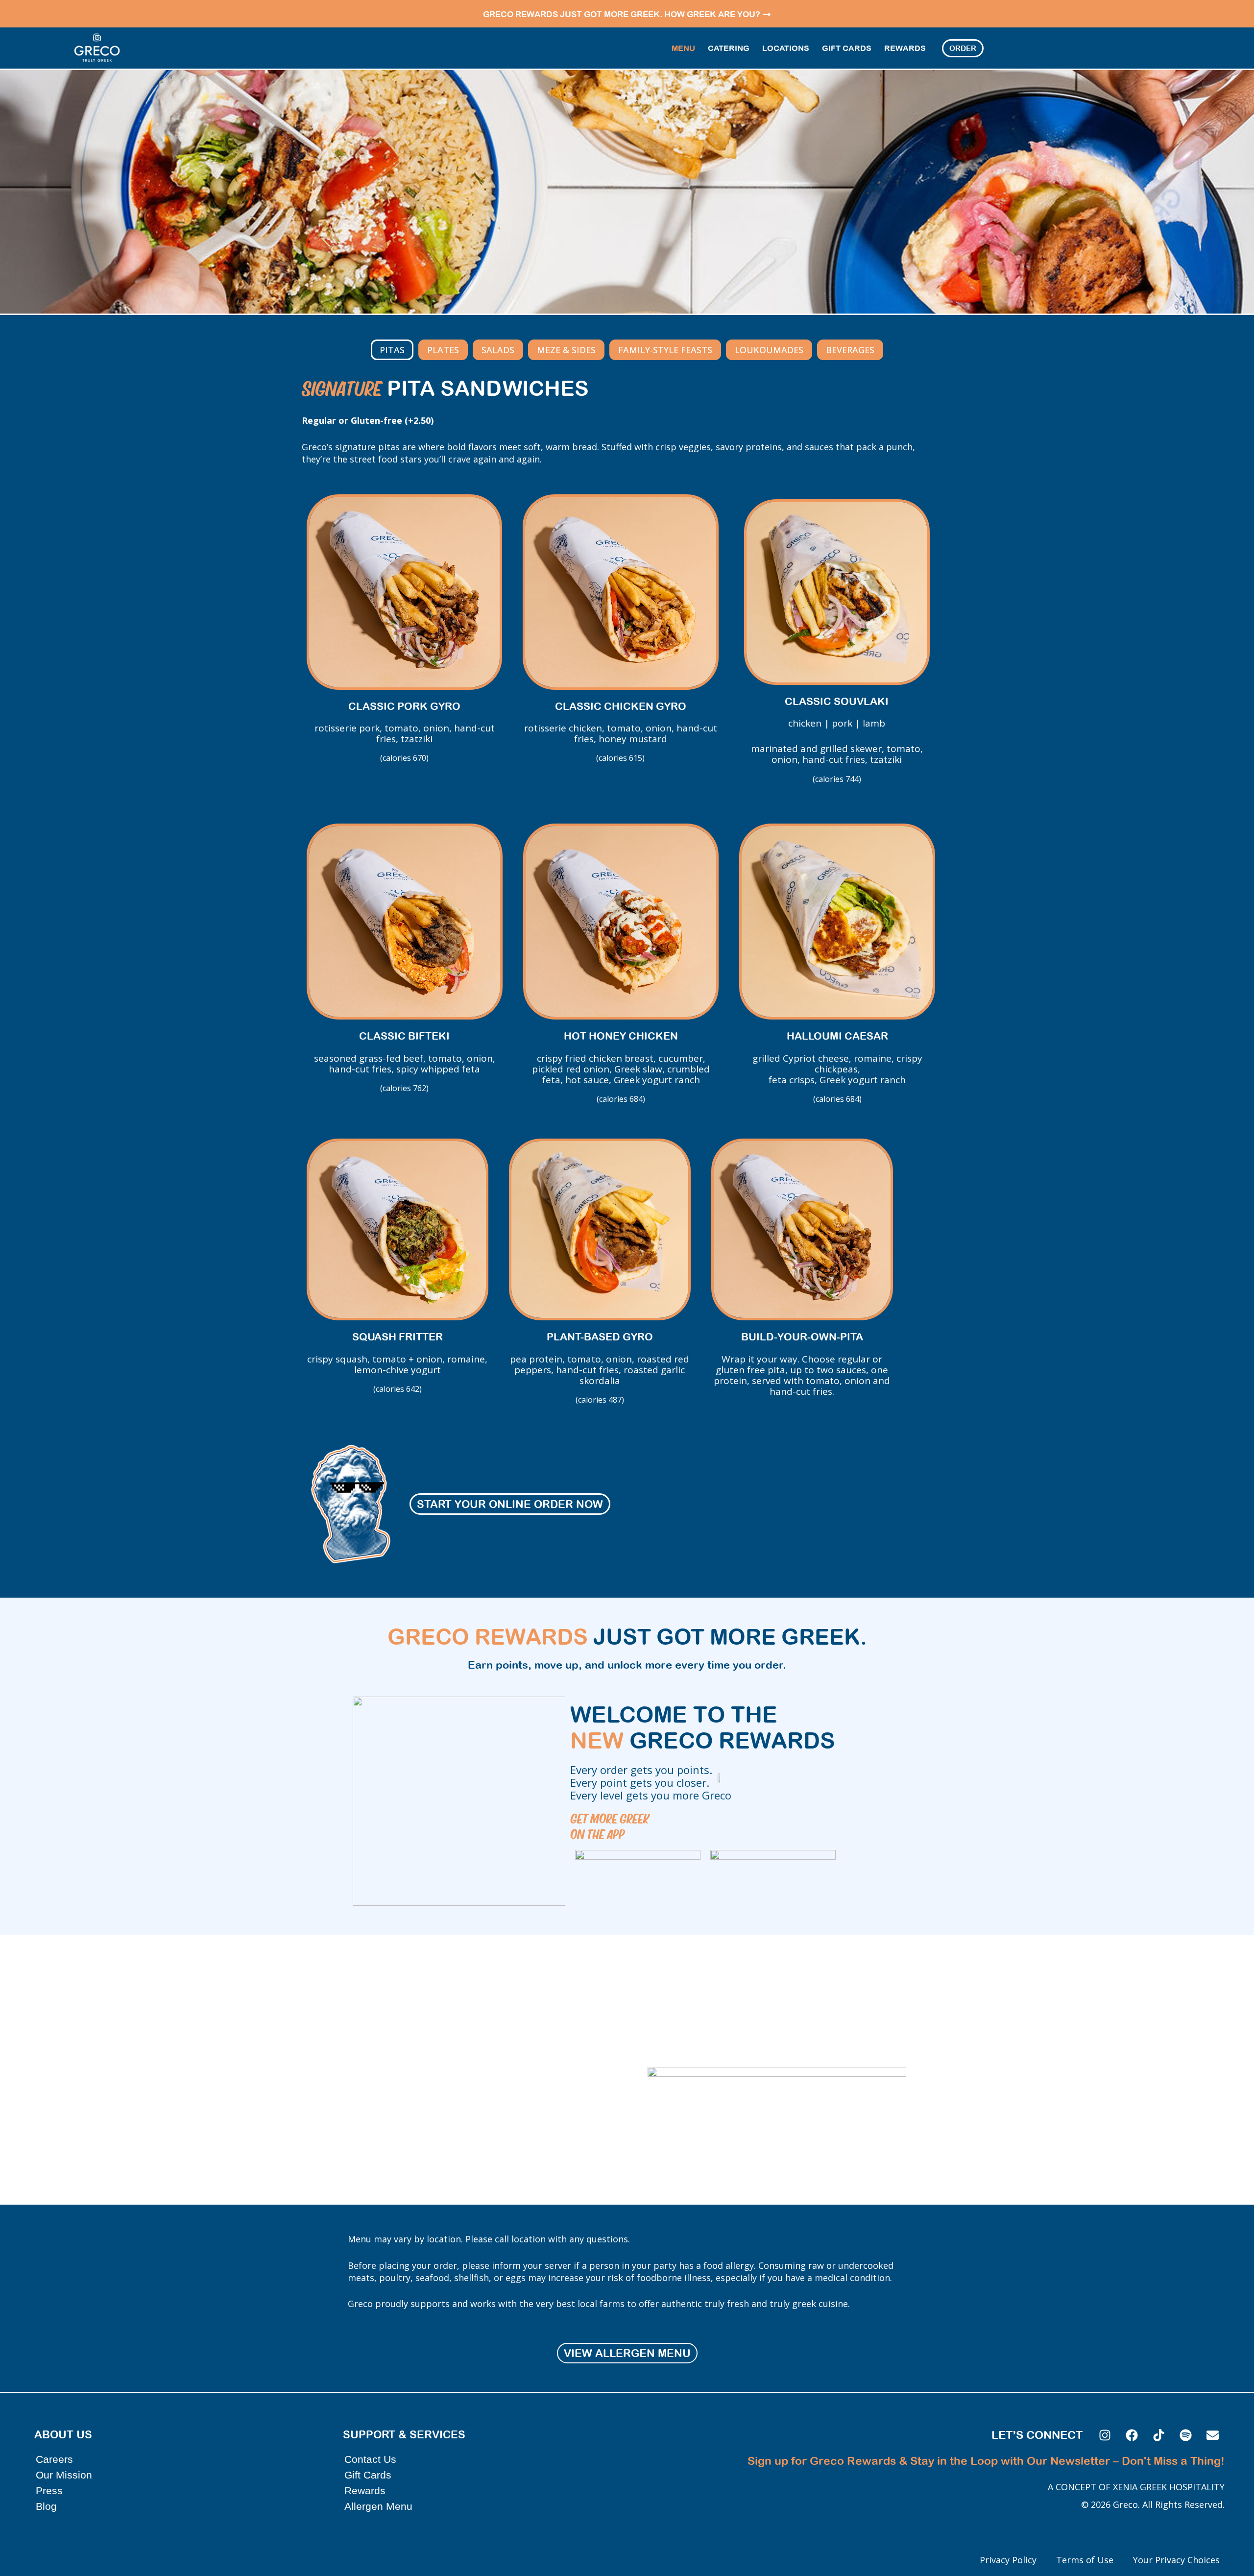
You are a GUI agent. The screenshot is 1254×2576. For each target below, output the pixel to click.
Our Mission (64, 2475)
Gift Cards (847, 48)
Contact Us (370, 2459)
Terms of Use (1085, 2560)
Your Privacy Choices (1176, 2560)
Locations (786, 48)
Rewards (905, 48)
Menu (683, 48)
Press (49, 2491)
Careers (54, 2459)
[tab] (392, 350)
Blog (46, 2506)
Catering (729, 48)
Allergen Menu (378, 2506)
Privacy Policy (1008, 2560)
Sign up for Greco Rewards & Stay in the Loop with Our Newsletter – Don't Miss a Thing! (986, 2461)
